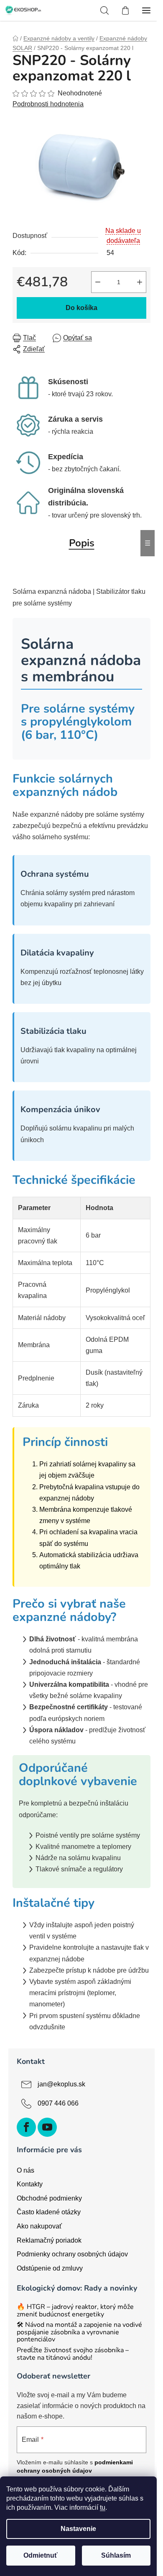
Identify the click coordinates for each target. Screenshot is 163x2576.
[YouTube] (47, 2127)
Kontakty (30, 2184)
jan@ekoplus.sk (61, 2084)
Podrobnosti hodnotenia (48, 104)
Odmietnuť (41, 2555)
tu (103, 2507)
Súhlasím (116, 2555)
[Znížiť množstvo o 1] (98, 282)
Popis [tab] (82, 543)
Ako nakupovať (39, 2226)
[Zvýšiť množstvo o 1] (140, 282)
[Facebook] (26, 2127)
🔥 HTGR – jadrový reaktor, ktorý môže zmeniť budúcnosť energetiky (75, 2311)
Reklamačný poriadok (49, 2240)
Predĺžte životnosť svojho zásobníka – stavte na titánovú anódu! (73, 2354)
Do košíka (81, 308)
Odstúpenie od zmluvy (50, 2268)
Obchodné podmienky (49, 2198)
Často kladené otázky (49, 2212)
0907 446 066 (58, 2103)
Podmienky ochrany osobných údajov (72, 2254)
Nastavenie (78, 2529)
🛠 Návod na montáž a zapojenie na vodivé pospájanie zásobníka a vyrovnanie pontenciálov (79, 2332)
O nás (25, 2170)
